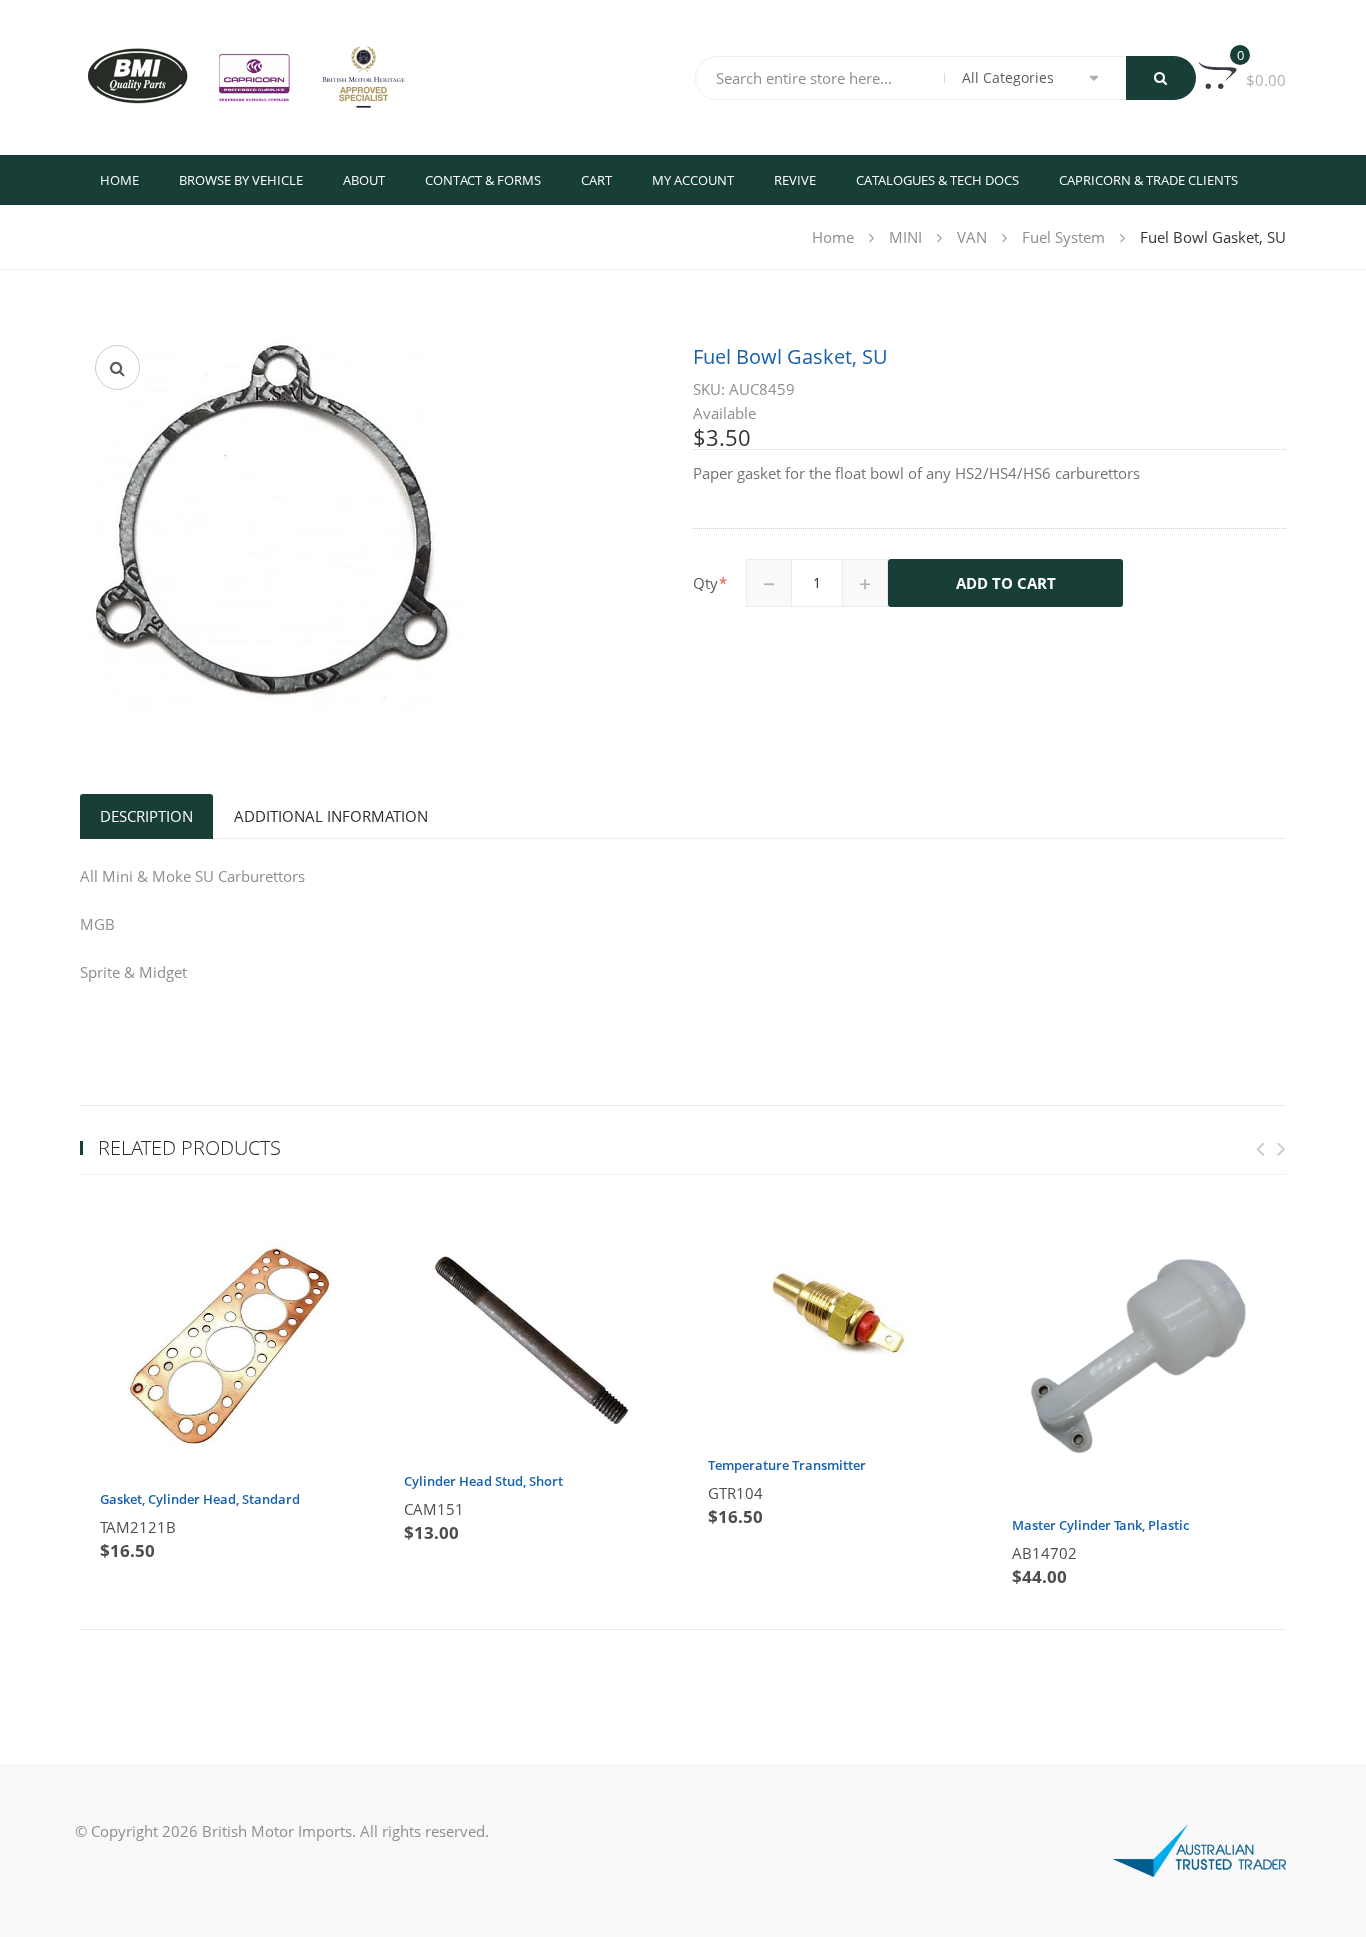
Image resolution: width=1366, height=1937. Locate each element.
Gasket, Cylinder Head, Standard (200, 1499)
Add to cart (1006, 583)
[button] (117, 367)
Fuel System (1063, 237)
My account (693, 180)
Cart (596, 180)
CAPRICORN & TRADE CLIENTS (1148, 180)
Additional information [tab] (331, 816)
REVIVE (795, 180)
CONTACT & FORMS (483, 180)
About (364, 180)
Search (1161, 78)
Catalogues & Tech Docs (937, 180)
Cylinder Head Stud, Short (483, 1481)
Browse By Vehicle (241, 180)
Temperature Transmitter (787, 1465)
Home (119, 180)
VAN (972, 237)
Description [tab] (146, 816)
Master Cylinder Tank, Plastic (1100, 1525)
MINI (905, 237)
